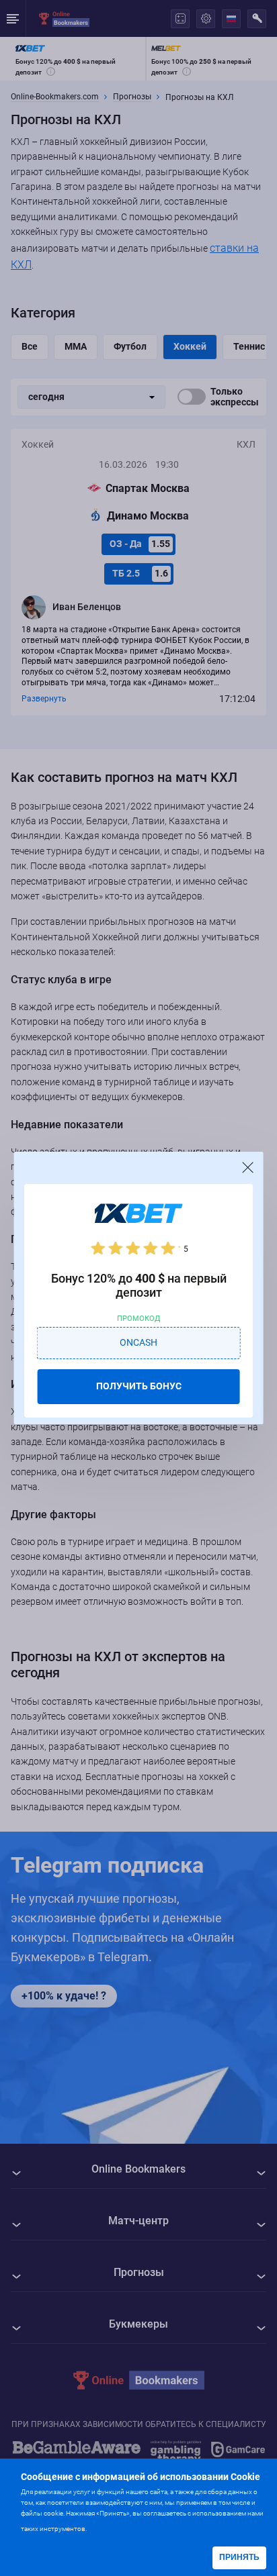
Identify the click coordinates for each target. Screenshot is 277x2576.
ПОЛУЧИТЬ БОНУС (139, 1386)
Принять (239, 2557)
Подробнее (115, 2527)
